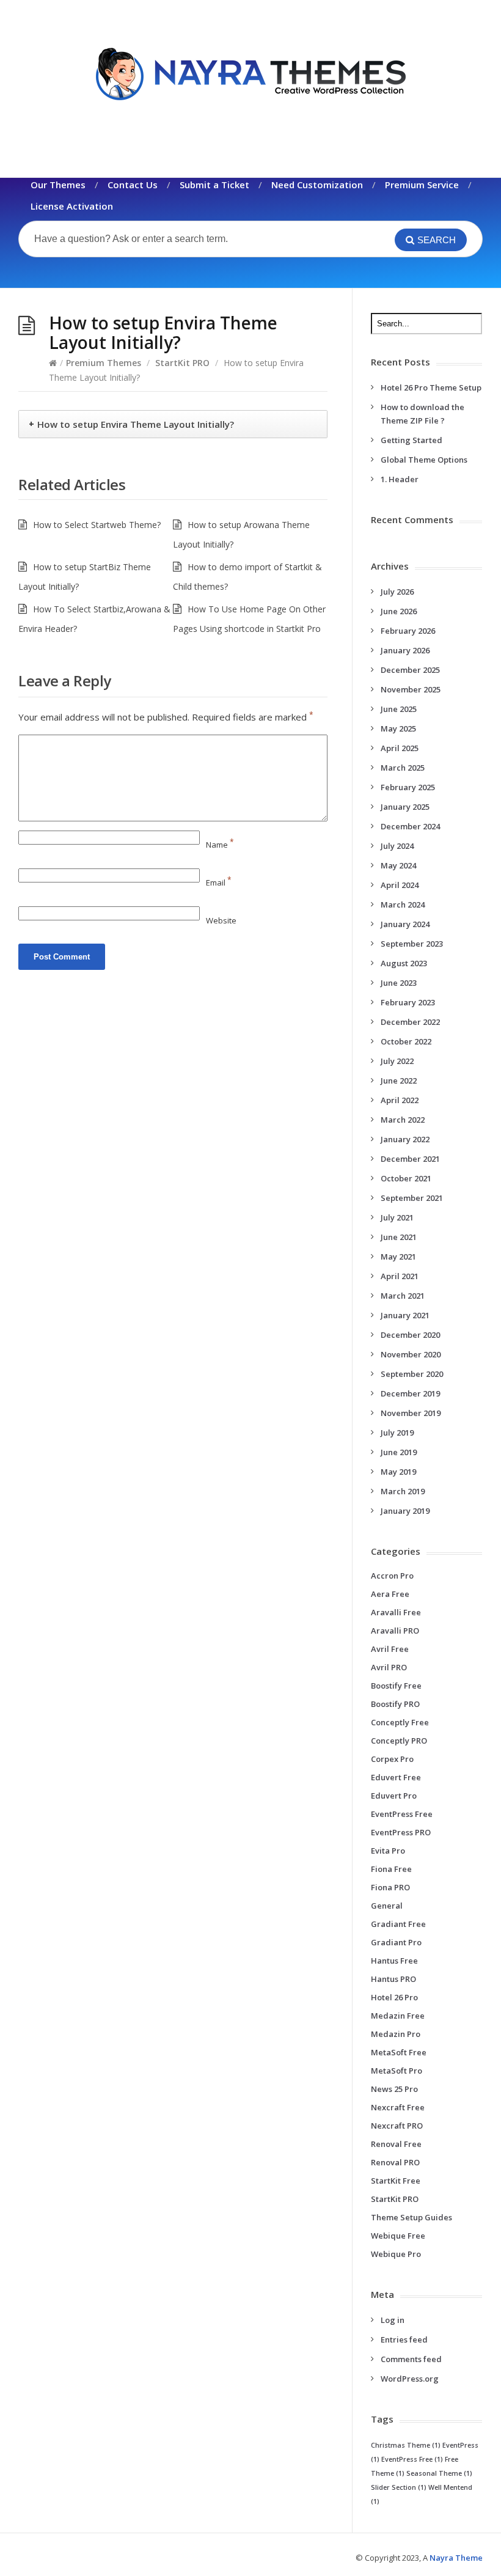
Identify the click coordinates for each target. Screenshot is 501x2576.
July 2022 (397, 1061)
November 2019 (411, 1413)
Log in (393, 2320)
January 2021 (405, 1315)
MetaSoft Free (399, 2052)
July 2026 (397, 592)
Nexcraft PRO (397, 2126)
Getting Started (411, 440)
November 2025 (411, 689)
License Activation (72, 206)
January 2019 (405, 1511)
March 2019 (403, 1491)
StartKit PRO (182, 363)
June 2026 (399, 611)
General (387, 1906)
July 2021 (397, 1217)
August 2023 (404, 963)
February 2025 (408, 787)
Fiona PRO (390, 1887)
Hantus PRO (393, 1979)
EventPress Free (402, 1814)
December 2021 (410, 1159)
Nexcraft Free (398, 2107)
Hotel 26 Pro (394, 1997)
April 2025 (400, 748)
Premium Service (422, 185)
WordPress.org (410, 2379)
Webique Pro (396, 2254)
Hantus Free (394, 1961)
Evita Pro (388, 1851)
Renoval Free (396, 2144)
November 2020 (411, 1354)
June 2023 (399, 983)
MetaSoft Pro (397, 2071)
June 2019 (399, 1452)
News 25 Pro (394, 2089)
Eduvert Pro (394, 1796)
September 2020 (412, 1374)
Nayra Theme (456, 2558)
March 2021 (403, 1296)
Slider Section (399, 2487)
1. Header (400, 479)
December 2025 (410, 670)
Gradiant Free (398, 1924)
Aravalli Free (396, 1612)
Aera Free (390, 1594)
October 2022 (406, 1041)
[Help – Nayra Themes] (250, 74)
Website (221, 920)
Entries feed (404, 2339)
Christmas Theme (406, 2445)
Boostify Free (396, 1686)
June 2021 (399, 1237)
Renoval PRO (395, 2162)
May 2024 (398, 865)
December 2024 (410, 826)
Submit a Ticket (214, 185)
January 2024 (405, 924)
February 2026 (408, 631)
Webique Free (398, 2236)
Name (220, 845)
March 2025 (403, 768)
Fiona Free (391, 1869)
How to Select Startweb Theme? (97, 525)
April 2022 (400, 1100)
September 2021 (412, 1198)
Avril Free (390, 1649)
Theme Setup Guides (411, 2217)
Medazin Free (398, 2016)
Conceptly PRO (399, 1741)
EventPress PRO (401, 1832)
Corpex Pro (392, 1759)
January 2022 (405, 1139)
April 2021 (400, 1276)
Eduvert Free (396, 1777)
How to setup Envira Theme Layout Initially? (136, 424)
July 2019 (397, 1433)
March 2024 (403, 905)
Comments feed (411, 2359)
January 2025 (405, 807)
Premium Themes (104, 363)
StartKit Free (396, 2181)
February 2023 (408, 1002)
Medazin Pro (396, 2034)
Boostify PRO (395, 1704)
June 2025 (399, 709)
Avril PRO (389, 1667)
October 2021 (406, 1178)
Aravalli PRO (395, 1631)
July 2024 (397, 846)
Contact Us (133, 185)
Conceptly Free (400, 1722)
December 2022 (410, 1022)
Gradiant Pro (396, 1942)
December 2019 (410, 1393)
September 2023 (412, 944)
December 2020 (410, 1335)
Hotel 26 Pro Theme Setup (431, 387)
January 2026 (405, 650)
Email (219, 883)
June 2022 (399, 1081)
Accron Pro (392, 1576)
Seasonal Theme (439, 2473)
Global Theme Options (424, 460)
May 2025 (398, 728)
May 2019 (398, 1472)
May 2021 (398, 1257)
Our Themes (58, 185)
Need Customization (317, 185)
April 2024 (400, 885)
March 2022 (403, 1120)
